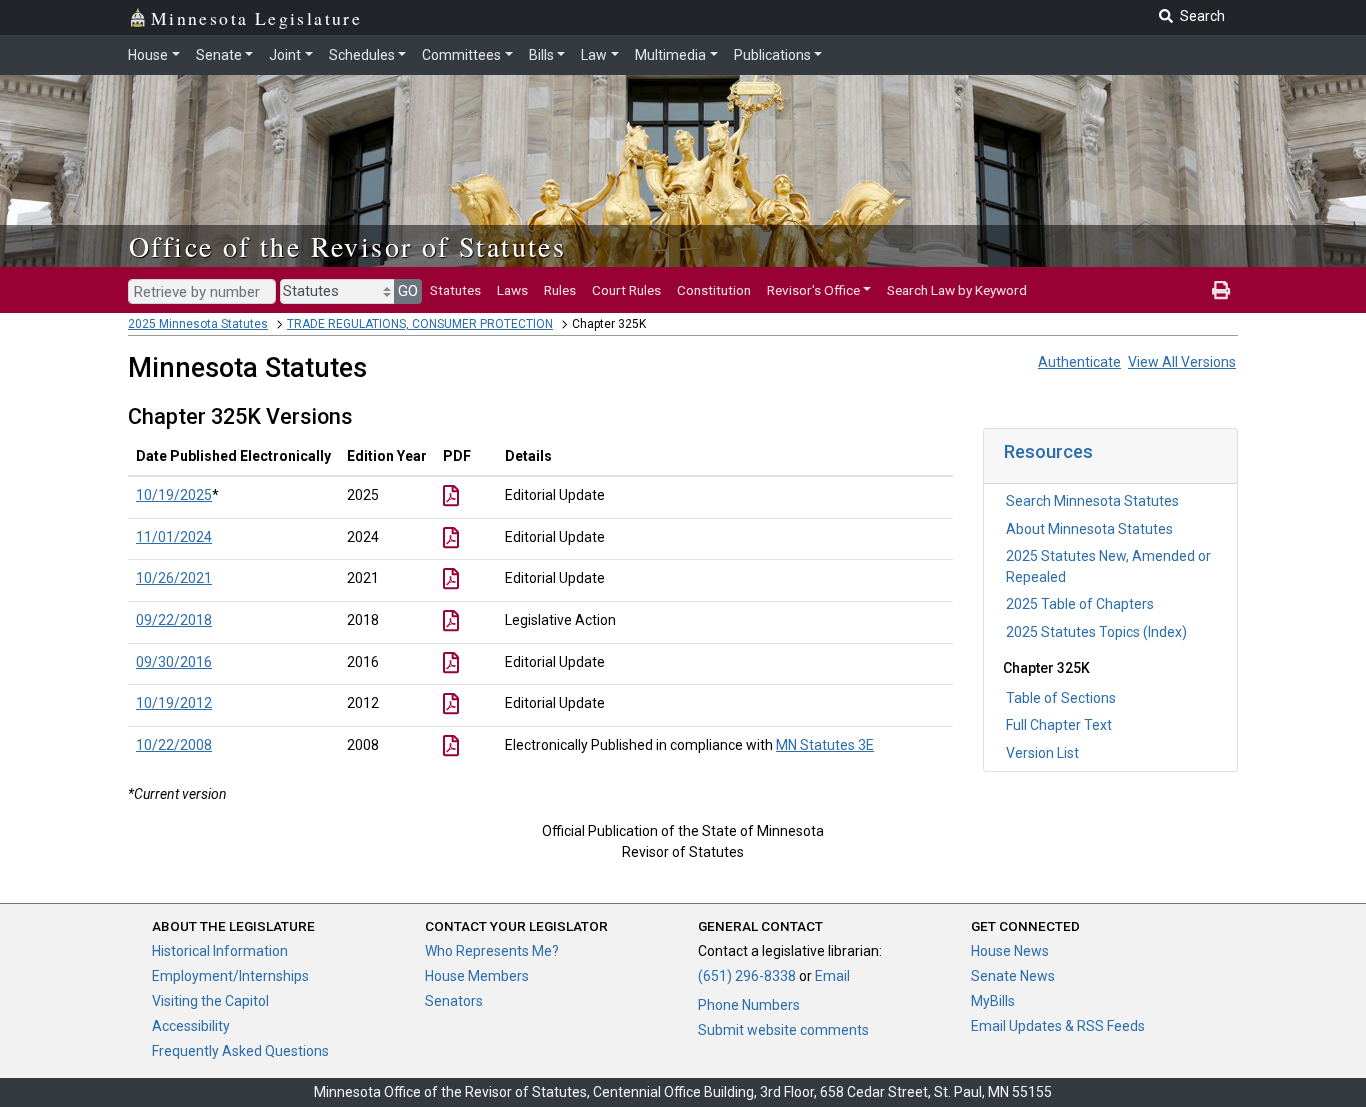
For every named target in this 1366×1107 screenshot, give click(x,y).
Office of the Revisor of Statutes (347, 246)
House (148, 55)
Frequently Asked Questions (240, 1051)
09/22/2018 (174, 620)
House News (1010, 951)
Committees (461, 55)
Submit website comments (783, 1030)
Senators (454, 1001)
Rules (560, 290)
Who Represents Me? (492, 951)
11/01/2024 (174, 537)
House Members (477, 976)
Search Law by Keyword (957, 290)
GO (408, 291)
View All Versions (1182, 362)
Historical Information (220, 951)
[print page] (1221, 290)
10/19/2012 (174, 703)
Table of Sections (1061, 698)
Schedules (362, 55)
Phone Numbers (749, 1005)
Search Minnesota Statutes (1092, 501)
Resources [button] (1048, 451)
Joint (285, 55)
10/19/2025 (174, 495)
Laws (512, 290)
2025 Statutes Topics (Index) (1096, 632)
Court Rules (626, 290)
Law (594, 55)
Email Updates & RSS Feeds (1058, 1026)
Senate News (1013, 976)
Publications (772, 55)
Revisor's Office (813, 290)
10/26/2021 (174, 578)
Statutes (455, 290)
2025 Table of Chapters (1080, 604)
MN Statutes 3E (825, 745)
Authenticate (1079, 362)
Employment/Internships (230, 976)
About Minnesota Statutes (1089, 529)
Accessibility (191, 1026)
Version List (1042, 753)
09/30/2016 (174, 662)
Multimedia (670, 55)
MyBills (993, 1001)
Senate (219, 55)
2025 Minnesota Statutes (198, 324)
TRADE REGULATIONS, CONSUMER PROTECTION (420, 324)
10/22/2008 (174, 745)
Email (832, 976)
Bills (541, 55)
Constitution (714, 290)
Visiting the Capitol (210, 1001)
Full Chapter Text (1059, 725)
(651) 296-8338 (747, 976)
